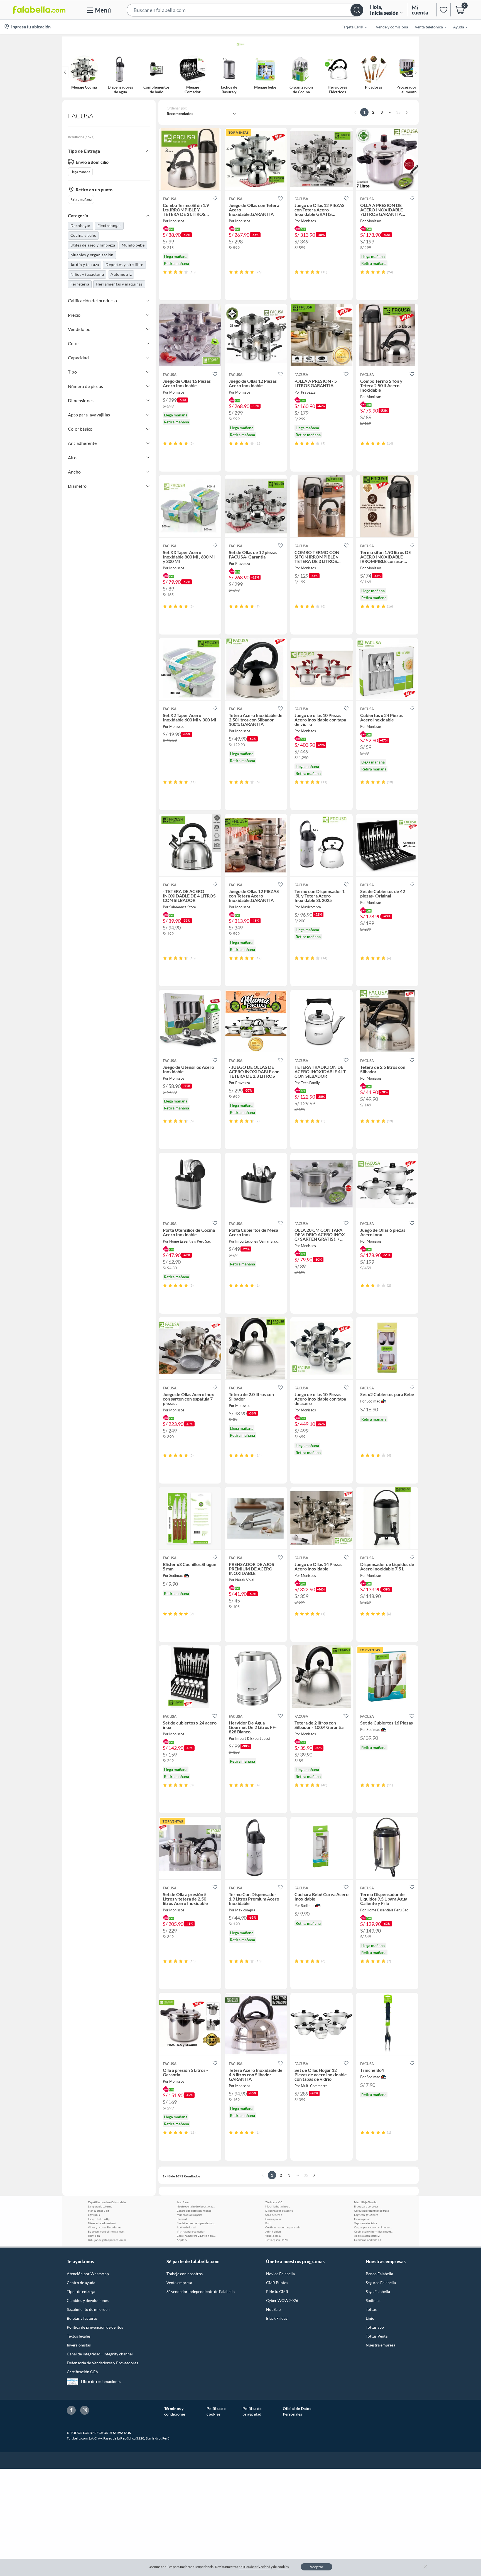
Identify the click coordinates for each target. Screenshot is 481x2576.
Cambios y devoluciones (88, 2300)
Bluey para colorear (366, 2206)
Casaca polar (273, 2219)
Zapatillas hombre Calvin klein (107, 2202)
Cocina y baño (83, 235)
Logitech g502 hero (366, 2215)
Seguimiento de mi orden (88, 2309)
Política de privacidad (252, 2411)
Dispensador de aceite (279, 2211)
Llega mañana (80, 172)
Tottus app (375, 2327)
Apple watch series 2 (367, 2236)
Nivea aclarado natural (102, 2223)
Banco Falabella (379, 2274)
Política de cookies (216, 2411)
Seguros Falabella (381, 2283)
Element (182, 2219)
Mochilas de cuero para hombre (196, 2223)
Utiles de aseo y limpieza (93, 245)
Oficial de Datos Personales (297, 2411)
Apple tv (182, 2240)
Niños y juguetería (87, 274)
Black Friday (277, 2318)
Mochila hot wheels (278, 2206)
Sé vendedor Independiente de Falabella (201, 2291)
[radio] (165, 272)
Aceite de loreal (186, 2227)
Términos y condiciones (175, 2411)
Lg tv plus (94, 2215)
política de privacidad (254, 2567)
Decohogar (81, 225)
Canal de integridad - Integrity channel (100, 2354)
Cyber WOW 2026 (282, 2300)
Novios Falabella (280, 2274)
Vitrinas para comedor (191, 2231)
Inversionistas (79, 2345)
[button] (245, 10)
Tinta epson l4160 (277, 2240)
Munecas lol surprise (190, 2215)
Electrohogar (109, 225)
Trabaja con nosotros (185, 2274)
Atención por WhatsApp (88, 2274)
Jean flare (183, 2202)
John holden (273, 2231)
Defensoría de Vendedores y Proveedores (102, 2363)
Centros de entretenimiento (194, 2211)
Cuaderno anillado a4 (368, 2240)
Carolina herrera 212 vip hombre (196, 2236)
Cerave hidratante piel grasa (371, 2211)
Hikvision (94, 2236)
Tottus (371, 2309)
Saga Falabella (378, 2291)
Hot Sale (273, 2309)
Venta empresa (179, 2283)
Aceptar (316, 2567)
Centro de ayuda (81, 2283)
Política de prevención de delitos (95, 2327)
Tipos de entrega (81, 2291)
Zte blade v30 (274, 2202)
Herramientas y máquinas (119, 284)
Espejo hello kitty (99, 2219)
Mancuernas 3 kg (98, 2211)
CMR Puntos (277, 2283)
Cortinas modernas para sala (283, 2227)
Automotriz (121, 274)
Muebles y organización (92, 255)
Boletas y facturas (82, 2318)
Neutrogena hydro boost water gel (196, 2206)
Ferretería (80, 284)
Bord (268, 2223)
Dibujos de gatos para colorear (107, 2240)
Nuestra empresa (381, 2345)
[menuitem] (351, 27)
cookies (283, 2567)
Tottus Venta (377, 2336)
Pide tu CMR (277, 2291)
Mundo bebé (133, 245)
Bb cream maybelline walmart (106, 2231)
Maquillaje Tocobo (366, 2202)
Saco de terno (274, 2215)
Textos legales (79, 2336)
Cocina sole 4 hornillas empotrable (374, 2231)
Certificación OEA (83, 2372)
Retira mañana (81, 199)
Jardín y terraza (85, 264)
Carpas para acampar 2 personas (374, 2227)
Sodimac (373, 2300)
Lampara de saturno (100, 2206)
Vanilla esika (273, 2236)
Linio (370, 2318)
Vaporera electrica (365, 2223)
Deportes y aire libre (124, 264)
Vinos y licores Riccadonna (105, 2227)
